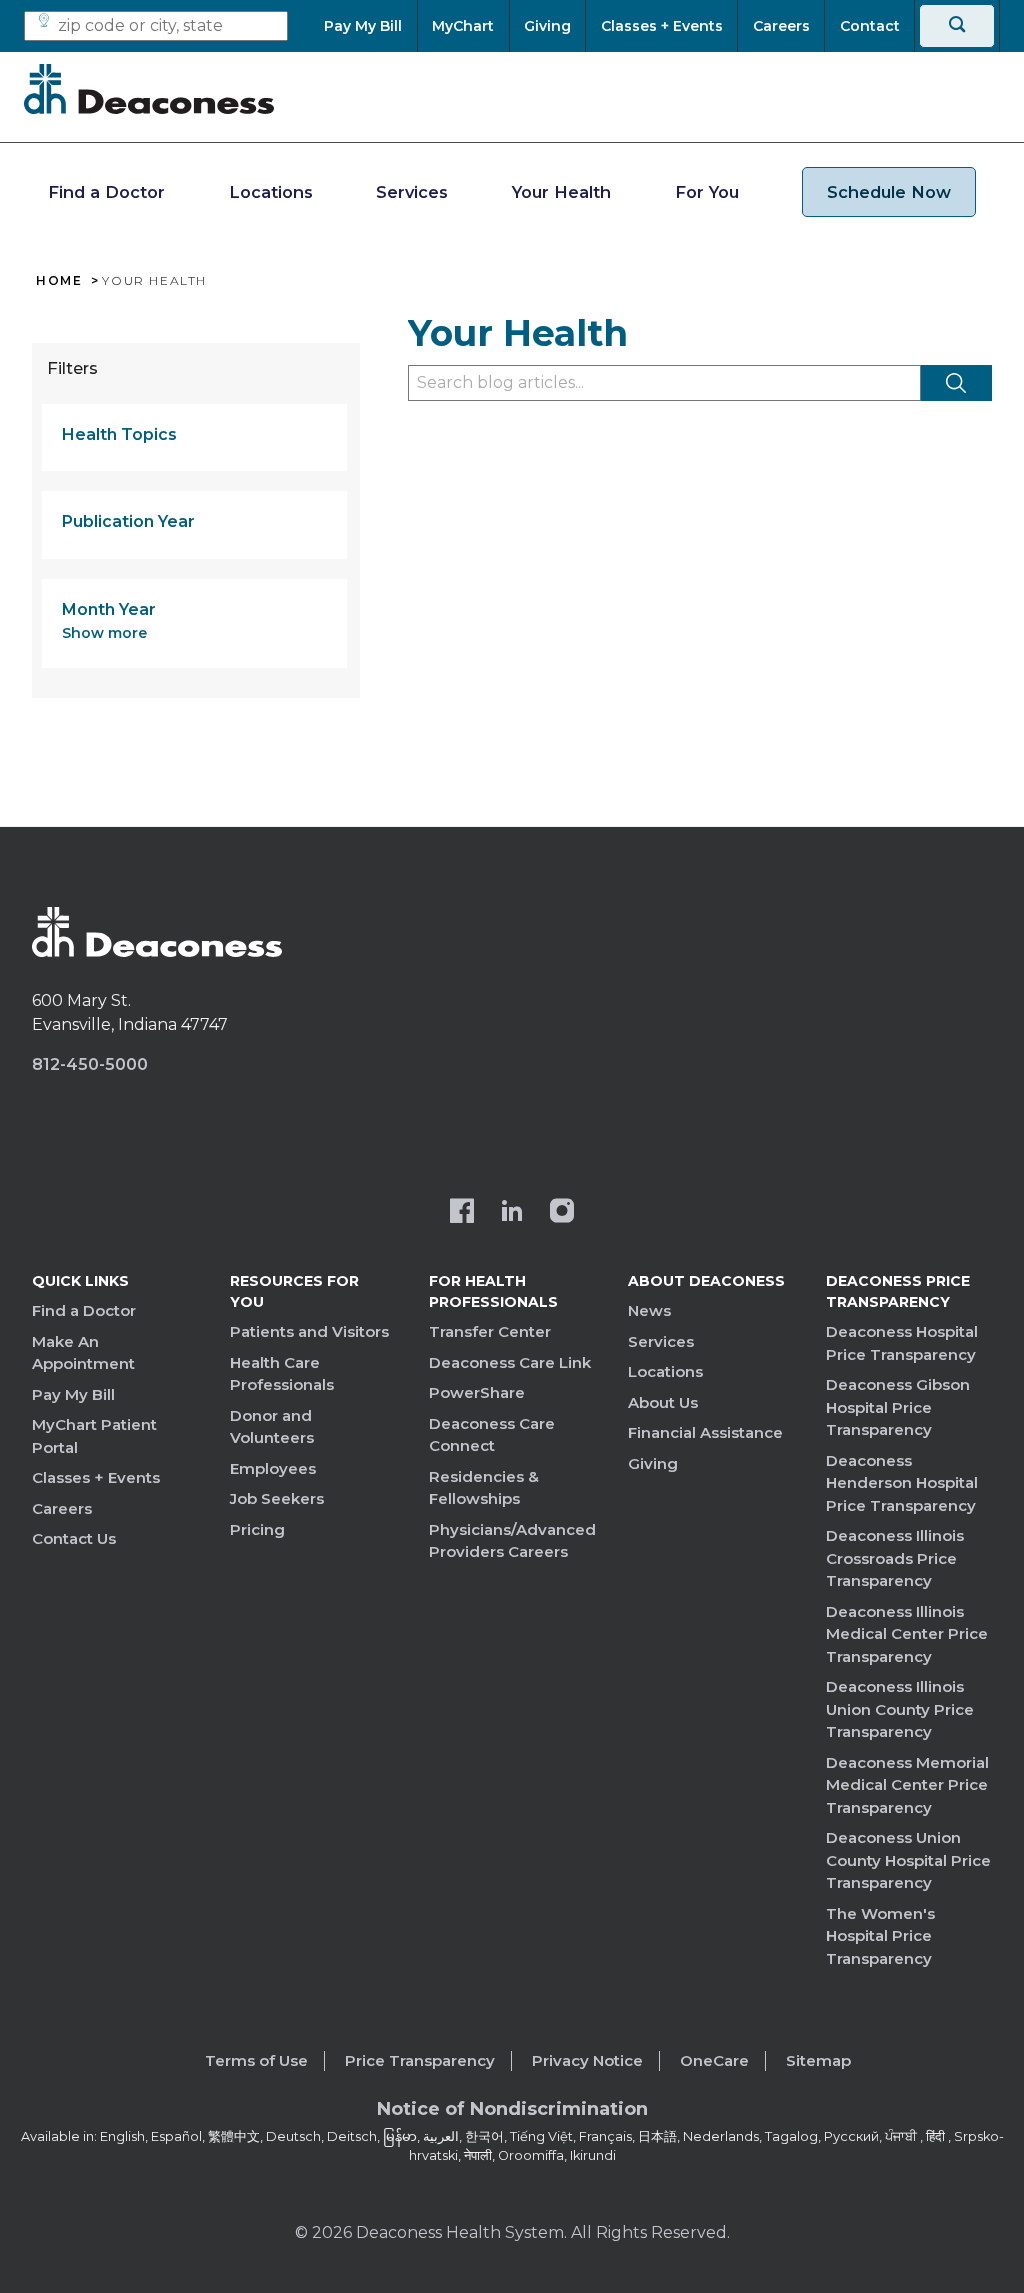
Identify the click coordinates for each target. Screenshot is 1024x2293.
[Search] (957, 26)
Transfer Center (490, 1331)
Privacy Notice (587, 2060)
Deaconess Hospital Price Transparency (902, 1343)
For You (707, 192)
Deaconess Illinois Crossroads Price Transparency (895, 1558)
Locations (271, 192)
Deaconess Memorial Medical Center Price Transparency (907, 1785)
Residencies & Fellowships (484, 1488)
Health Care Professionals (282, 1374)
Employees (273, 1468)
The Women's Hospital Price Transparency (880, 1936)
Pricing (257, 1529)
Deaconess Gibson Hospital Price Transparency (898, 1407)
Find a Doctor (106, 192)
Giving (653, 1463)
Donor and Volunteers (272, 1427)
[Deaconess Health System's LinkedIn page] (512, 1213)
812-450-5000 (90, 1064)
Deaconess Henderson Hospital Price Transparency (902, 1483)
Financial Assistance (705, 1432)
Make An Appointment (83, 1353)
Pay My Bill (73, 1394)
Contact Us (74, 1538)
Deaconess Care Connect (492, 1435)
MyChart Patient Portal (94, 1436)
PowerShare (477, 1392)
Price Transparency (420, 2060)
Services (412, 192)
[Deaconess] (149, 89)
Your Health (561, 192)
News (649, 1310)
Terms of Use (256, 2060)
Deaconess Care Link (510, 1362)
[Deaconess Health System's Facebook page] (462, 1213)
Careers (62, 1508)
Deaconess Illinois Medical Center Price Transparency (907, 1634)
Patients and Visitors (309, 1331)
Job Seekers (277, 1498)
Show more (104, 633)
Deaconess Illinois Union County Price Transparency (900, 1709)
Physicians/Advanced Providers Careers (512, 1541)
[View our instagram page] (562, 1213)
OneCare (714, 2060)
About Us (663, 1402)
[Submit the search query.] (956, 383)
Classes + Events (96, 1477)
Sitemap (818, 2060)
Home (59, 281)
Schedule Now (889, 192)
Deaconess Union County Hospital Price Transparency (908, 1860)
